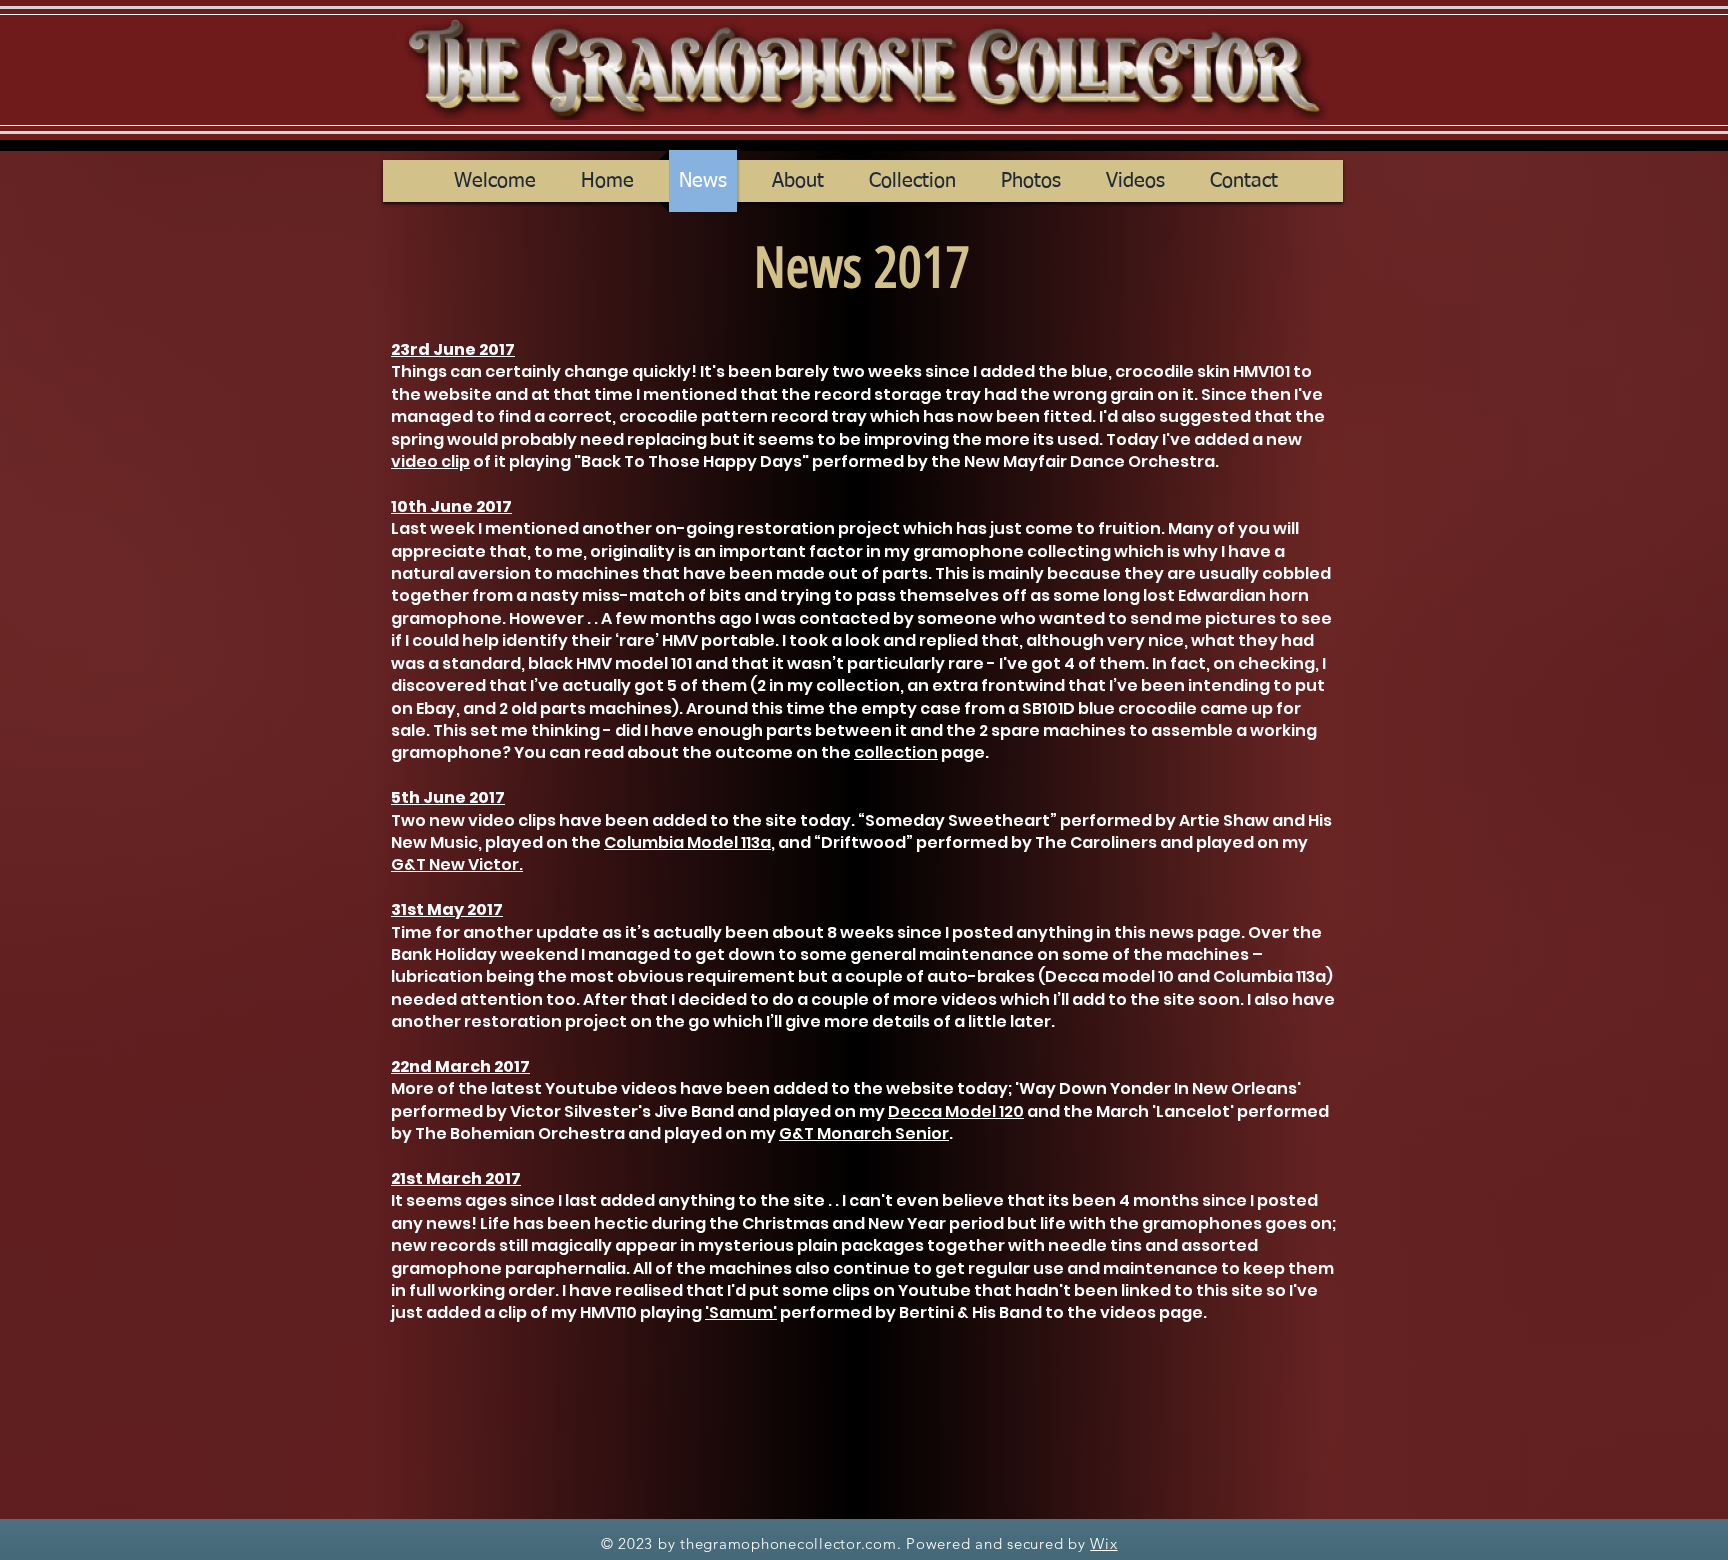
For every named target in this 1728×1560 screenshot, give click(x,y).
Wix (1103, 1543)
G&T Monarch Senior (864, 1133)
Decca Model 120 (956, 1111)
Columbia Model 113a (687, 842)
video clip (430, 461)
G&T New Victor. (457, 864)
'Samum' (741, 1312)
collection (896, 752)
